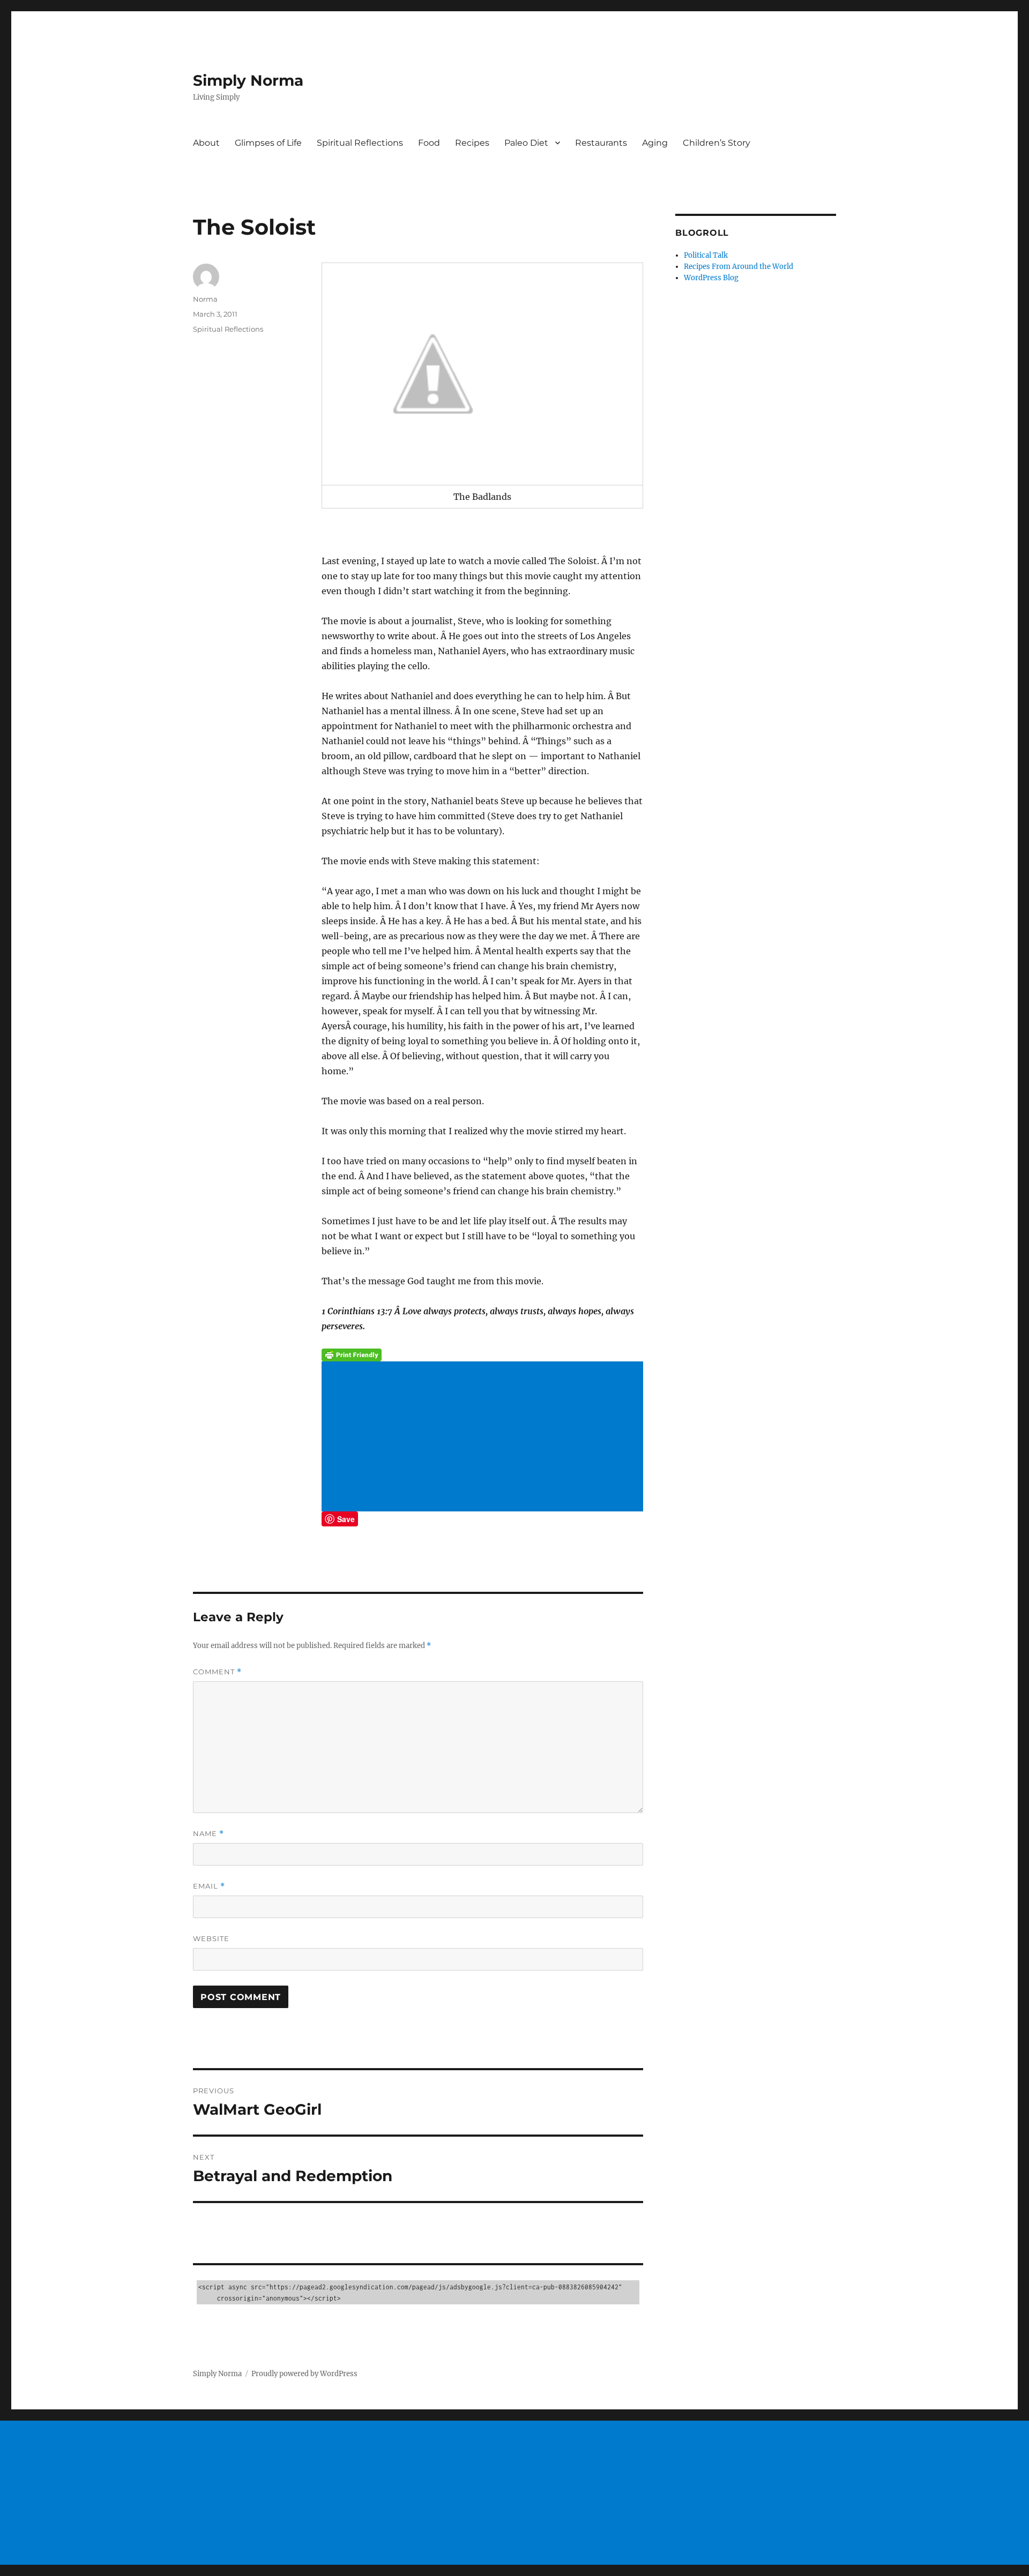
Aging (655, 143)
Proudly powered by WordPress (304, 2374)
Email (209, 1886)
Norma (205, 299)
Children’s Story (717, 143)
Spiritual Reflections (360, 143)
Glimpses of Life (268, 143)
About (206, 143)
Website (211, 1938)
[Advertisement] (484, 1437)
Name (208, 1834)
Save (346, 1519)
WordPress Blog (711, 278)
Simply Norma (248, 80)
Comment (217, 1672)
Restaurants (601, 143)
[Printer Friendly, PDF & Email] (482, 1355)
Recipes (472, 143)
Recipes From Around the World (739, 267)
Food (429, 143)
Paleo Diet (526, 143)
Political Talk (706, 255)
